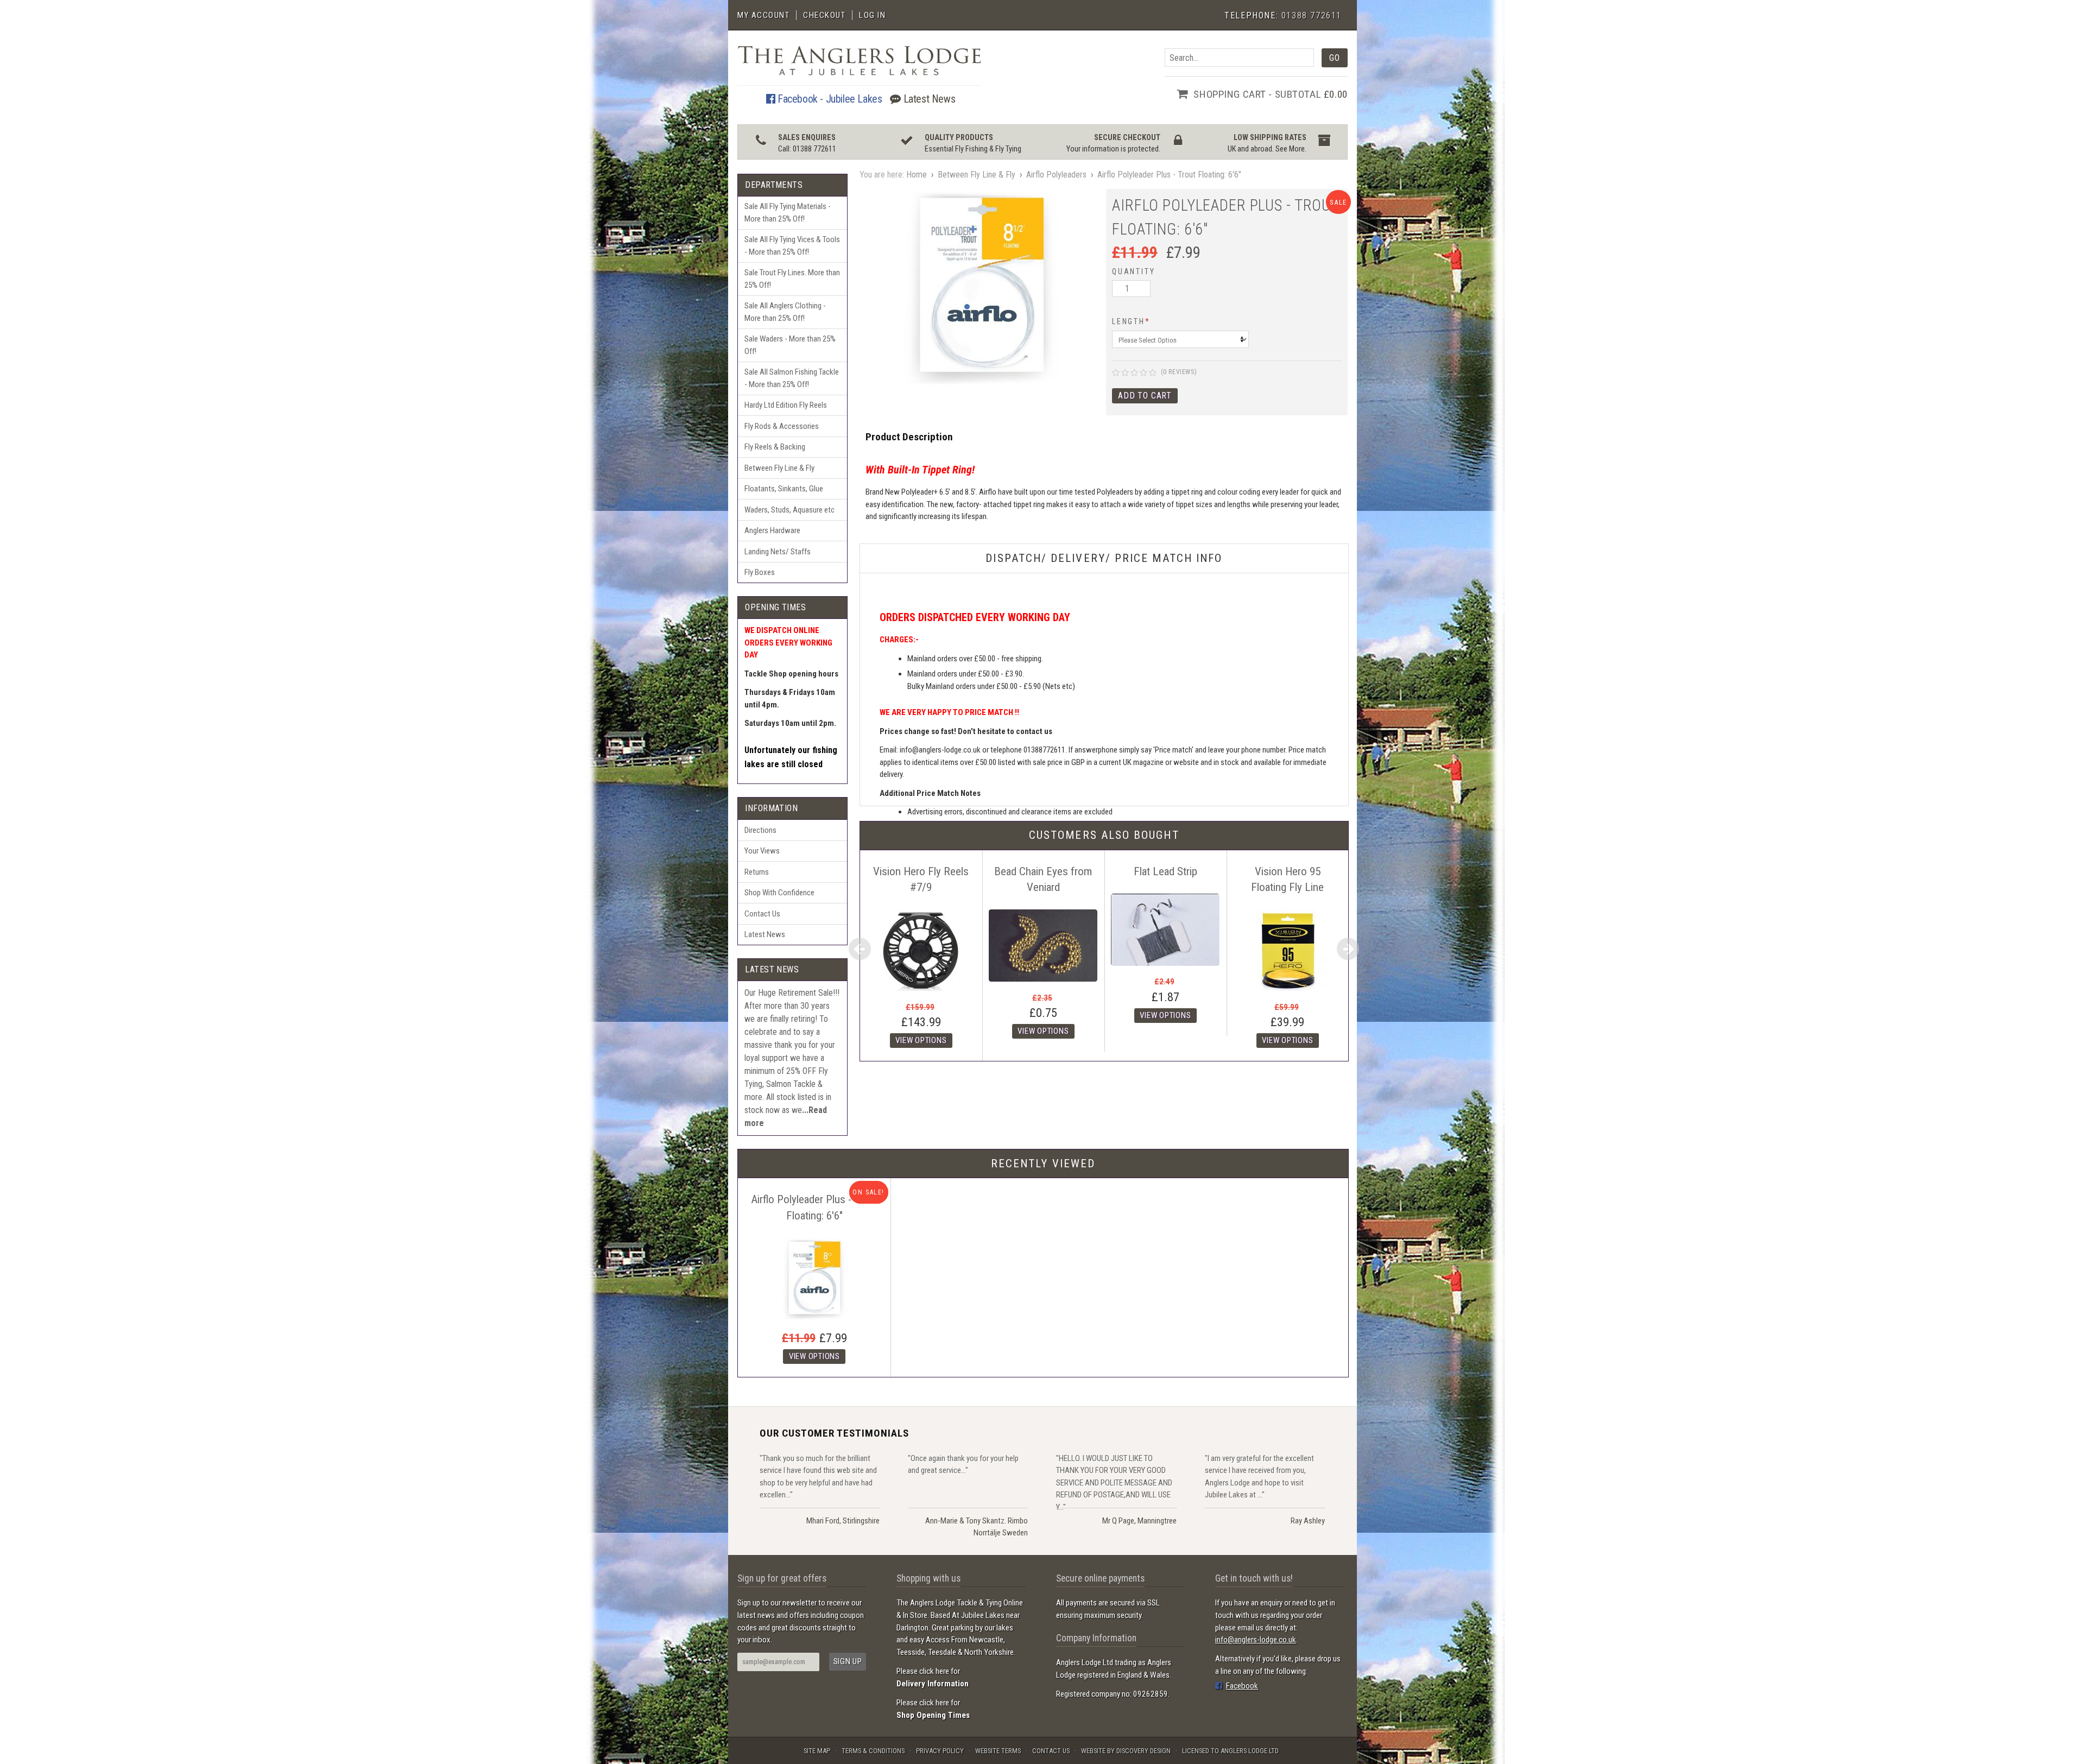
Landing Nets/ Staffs (778, 552)
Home (917, 175)
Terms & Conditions (873, 1751)
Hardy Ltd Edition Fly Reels (786, 405)
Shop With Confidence (779, 893)
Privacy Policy (940, 1751)
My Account (763, 15)
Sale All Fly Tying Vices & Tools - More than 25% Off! (792, 246)
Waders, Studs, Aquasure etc (789, 510)
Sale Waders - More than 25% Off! (790, 345)
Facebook (1242, 1686)
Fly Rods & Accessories (782, 426)
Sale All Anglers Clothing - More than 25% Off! (785, 312)
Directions (760, 830)
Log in (872, 15)
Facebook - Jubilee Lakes (828, 99)
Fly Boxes (760, 572)
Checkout (824, 15)
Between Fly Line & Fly (779, 468)
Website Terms (998, 1751)
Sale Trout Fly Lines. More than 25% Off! (792, 279)
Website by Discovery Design (1126, 1751)
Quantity (1133, 271)
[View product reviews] (1134, 373)
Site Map (817, 1751)
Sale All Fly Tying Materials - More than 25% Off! (788, 213)
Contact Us (762, 914)
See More (1290, 149)
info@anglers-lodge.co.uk (1256, 1640)
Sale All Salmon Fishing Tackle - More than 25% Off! (792, 378)
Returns (757, 872)
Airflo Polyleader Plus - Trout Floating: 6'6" (1169, 175)
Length (1131, 321)
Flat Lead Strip (1165, 871)
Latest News (928, 99)
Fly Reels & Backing (775, 447)
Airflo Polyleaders (1056, 175)
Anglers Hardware (772, 530)
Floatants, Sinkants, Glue (784, 489)
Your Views (762, 851)
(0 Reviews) (1179, 372)
